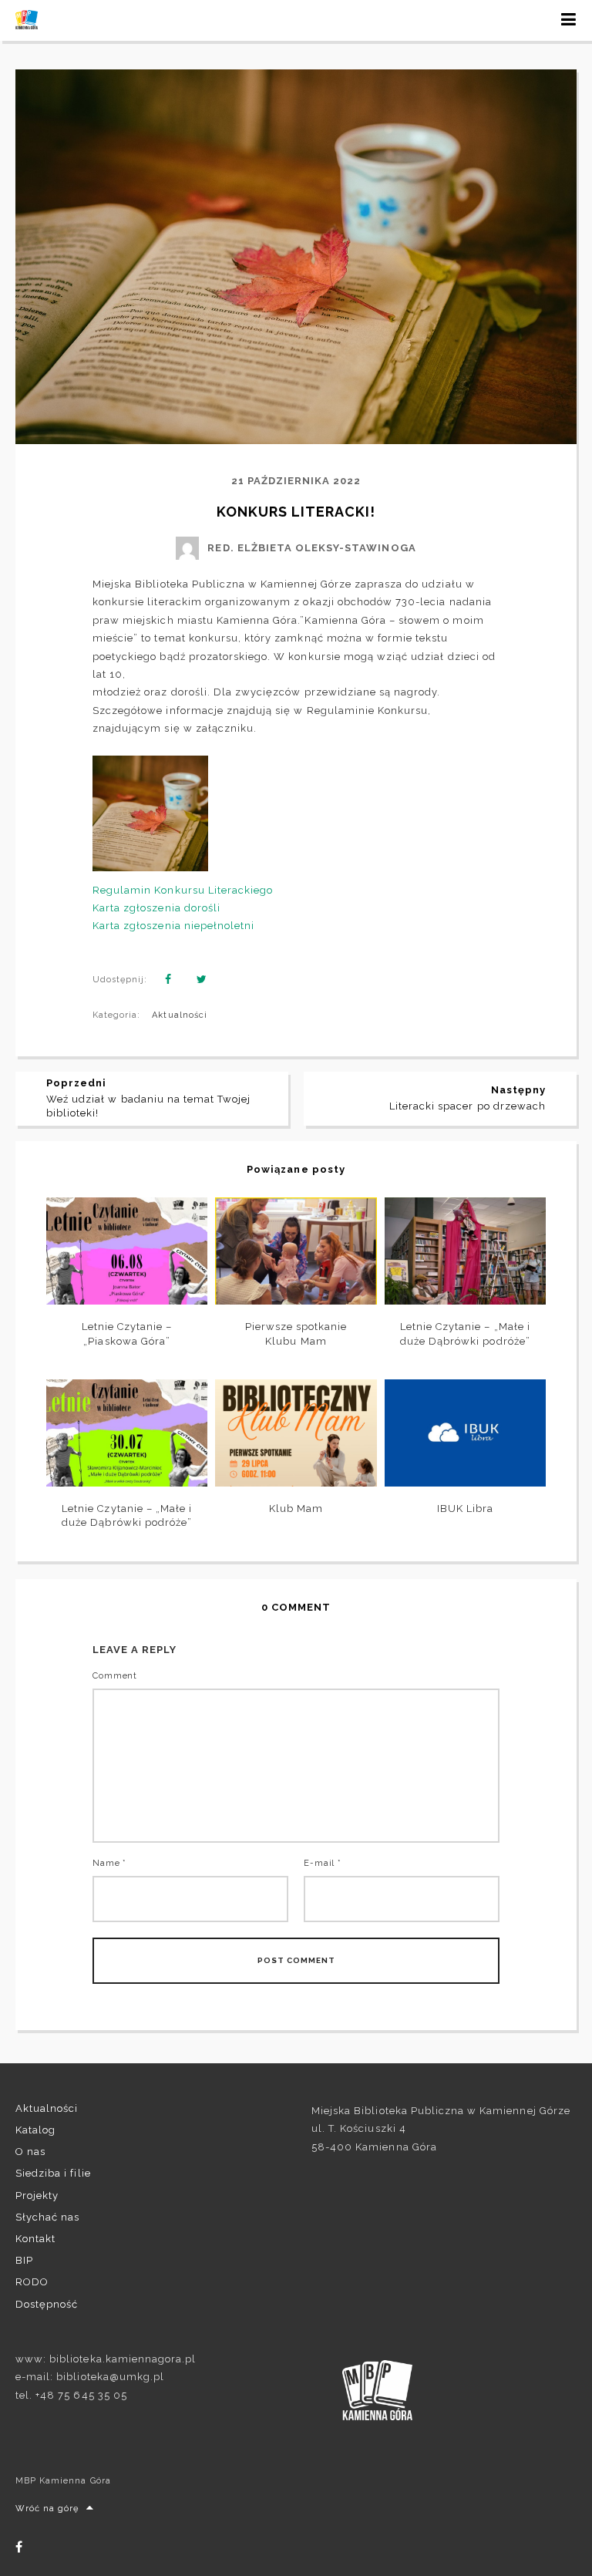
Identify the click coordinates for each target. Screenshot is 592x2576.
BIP (24, 2260)
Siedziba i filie (53, 2173)
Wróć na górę (47, 2509)
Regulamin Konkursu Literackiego (183, 890)
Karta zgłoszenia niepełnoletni (173, 926)
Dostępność (47, 2304)
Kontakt (35, 2239)
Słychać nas (47, 2217)
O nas (30, 2152)
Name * (109, 1863)
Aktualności (179, 1015)
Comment (115, 1676)
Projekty (37, 2195)
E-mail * (323, 1863)
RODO (32, 2282)
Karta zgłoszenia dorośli (156, 908)
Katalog (35, 2130)
